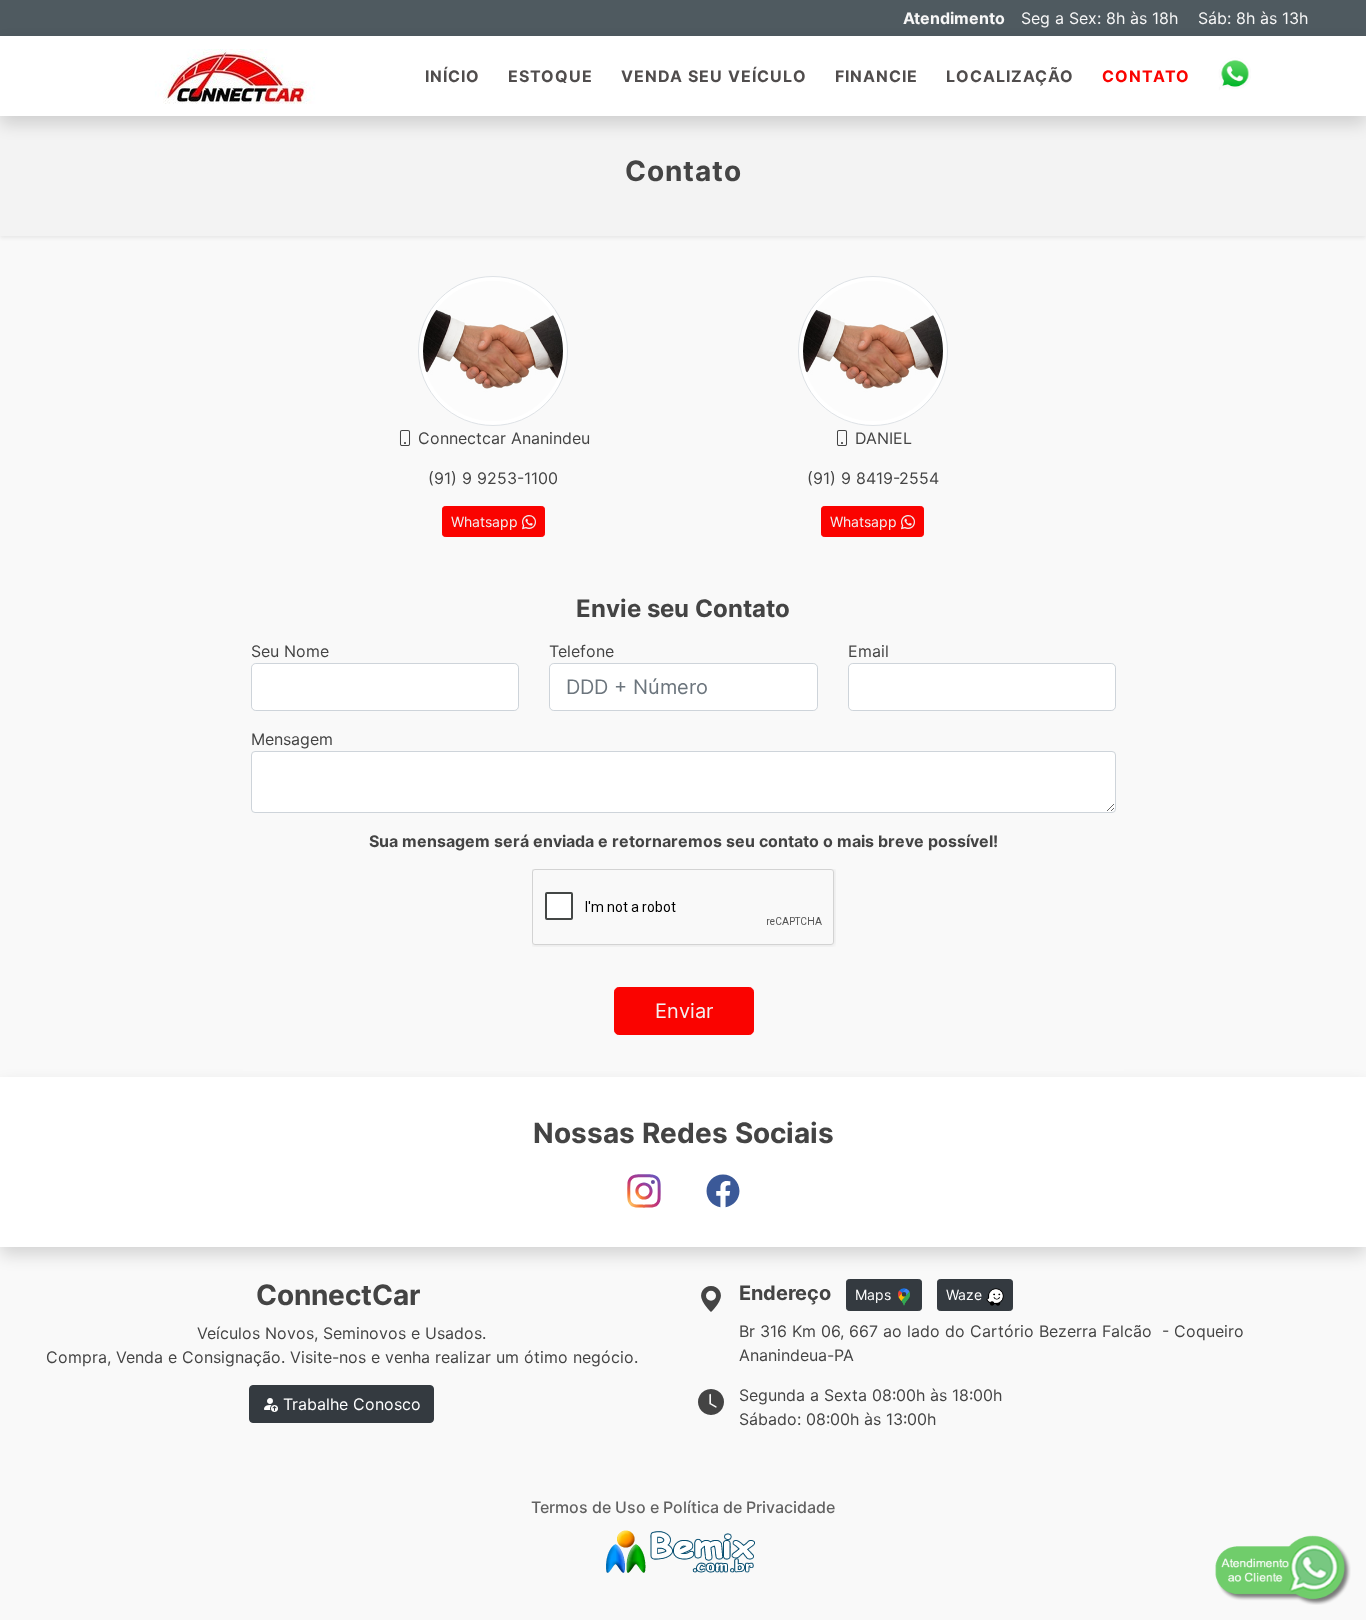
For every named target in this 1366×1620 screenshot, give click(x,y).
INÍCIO (452, 76)
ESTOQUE (550, 76)
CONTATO (1146, 76)
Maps (875, 1294)
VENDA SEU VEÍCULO (714, 76)
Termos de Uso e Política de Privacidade (683, 1507)
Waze (966, 1294)
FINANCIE (876, 76)
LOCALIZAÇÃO (1010, 76)
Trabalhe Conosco (349, 1404)
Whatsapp (486, 521)
